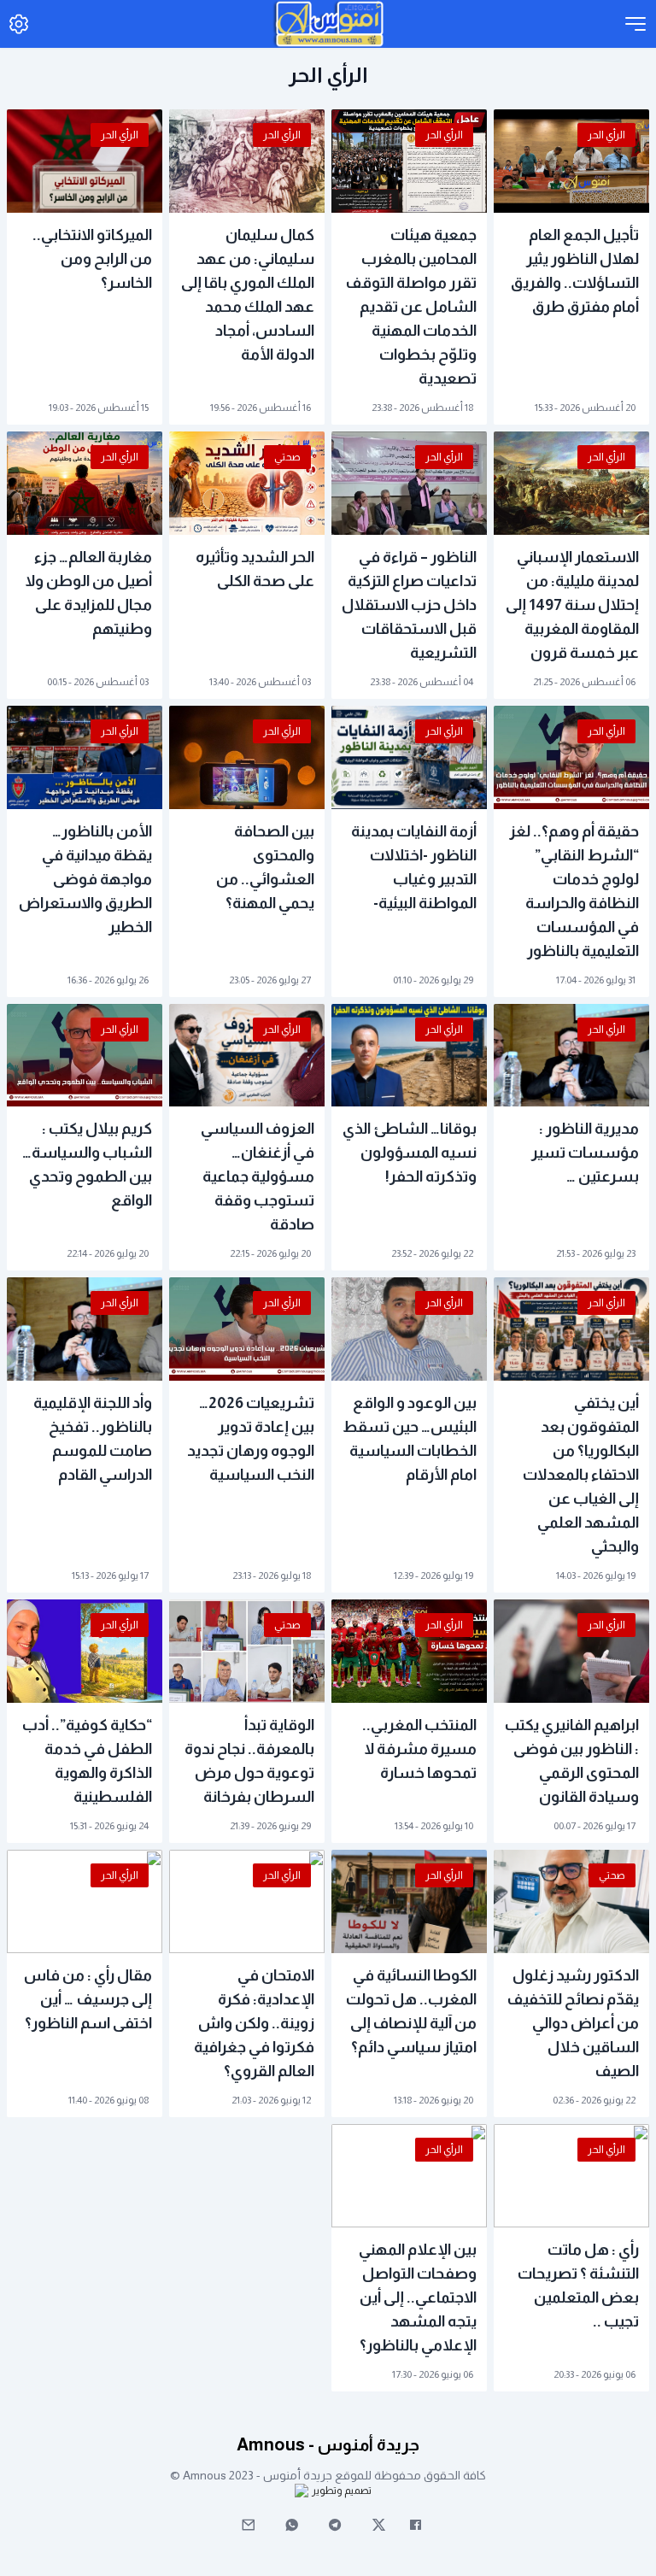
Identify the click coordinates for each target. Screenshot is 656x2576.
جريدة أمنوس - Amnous (328, 2444)
